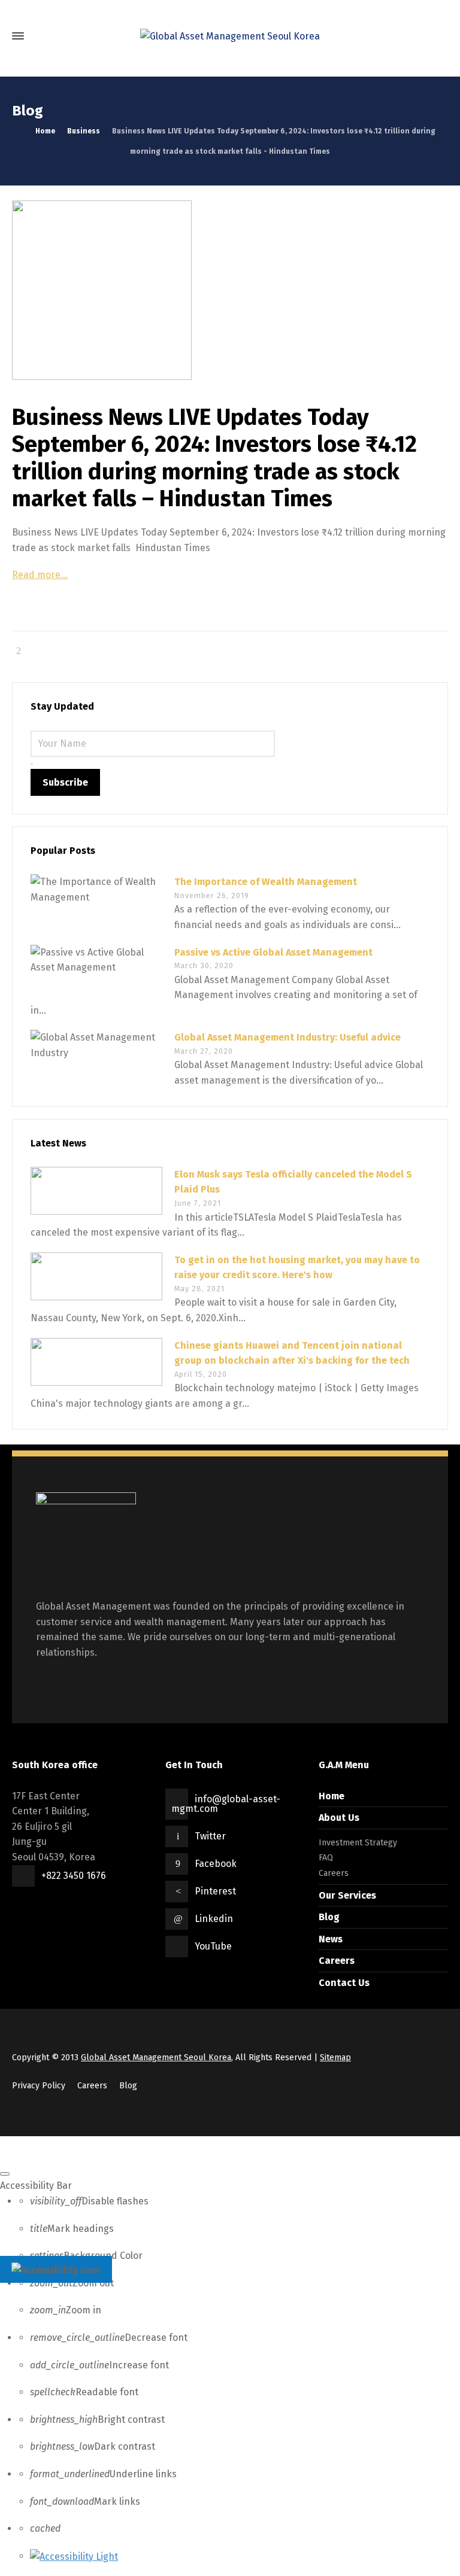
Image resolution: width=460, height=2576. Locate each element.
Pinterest (215, 1891)
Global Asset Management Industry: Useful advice (287, 1037)
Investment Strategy (358, 1843)
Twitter (210, 1836)
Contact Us (344, 1983)
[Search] (438, 36)
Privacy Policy (39, 2086)
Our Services (347, 1895)
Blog (329, 1917)
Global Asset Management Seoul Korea (156, 2058)
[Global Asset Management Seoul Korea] (230, 36)
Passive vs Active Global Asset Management (273, 952)
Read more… (40, 575)
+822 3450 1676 (74, 1876)
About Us (339, 1818)
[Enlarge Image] (230, 290)
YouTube (213, 1946)
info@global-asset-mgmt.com (226, 1804)
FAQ (326, 1858)
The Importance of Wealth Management (266, 882)
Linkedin (214, 1919)
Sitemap (335, 2058)
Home (332, 1796)
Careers (334, 1873)
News (331, 1939)
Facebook (216, 1864)
